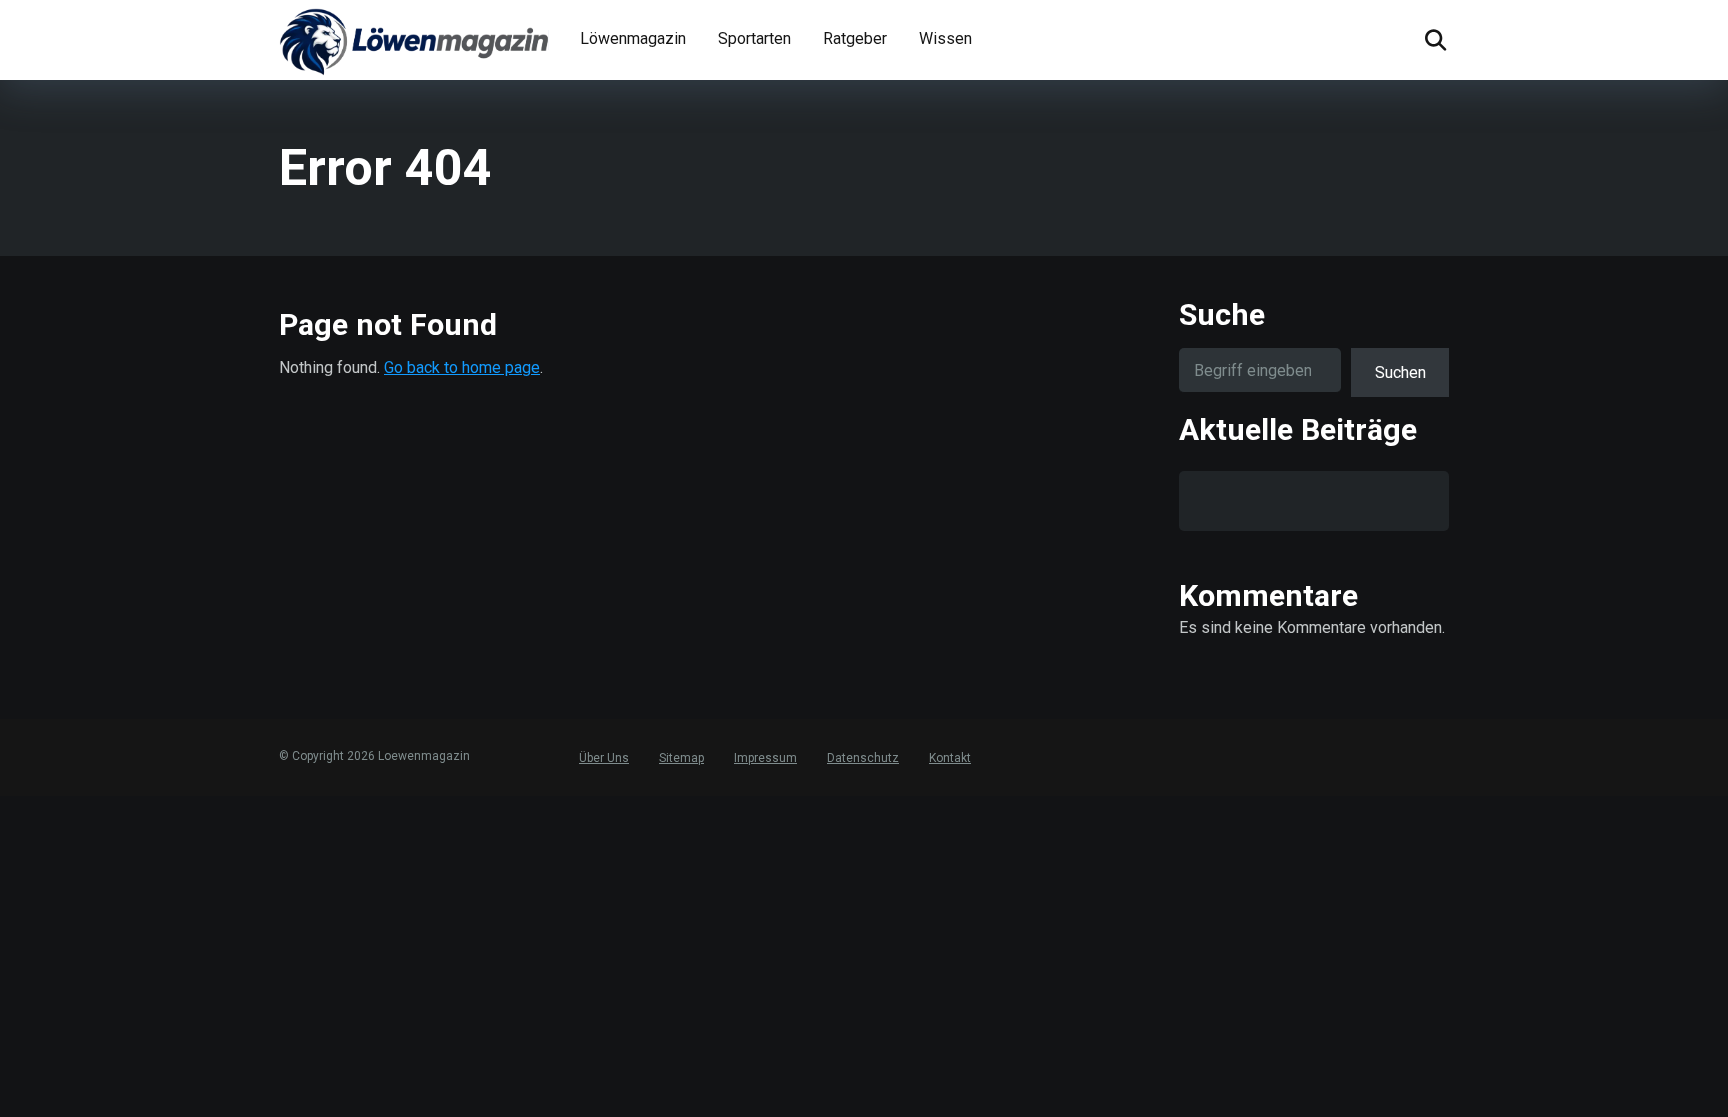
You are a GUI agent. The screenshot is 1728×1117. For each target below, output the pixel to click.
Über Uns (604, 758)
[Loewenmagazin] (414, 40)
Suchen (1400, 372)
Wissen (945, 38)
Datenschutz (863, 758)
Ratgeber (855, 38)
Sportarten (754, 38)
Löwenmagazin (633, 38)
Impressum (765, 758)
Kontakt (950, 758)
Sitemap (681, 758)
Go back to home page (462, 367)
